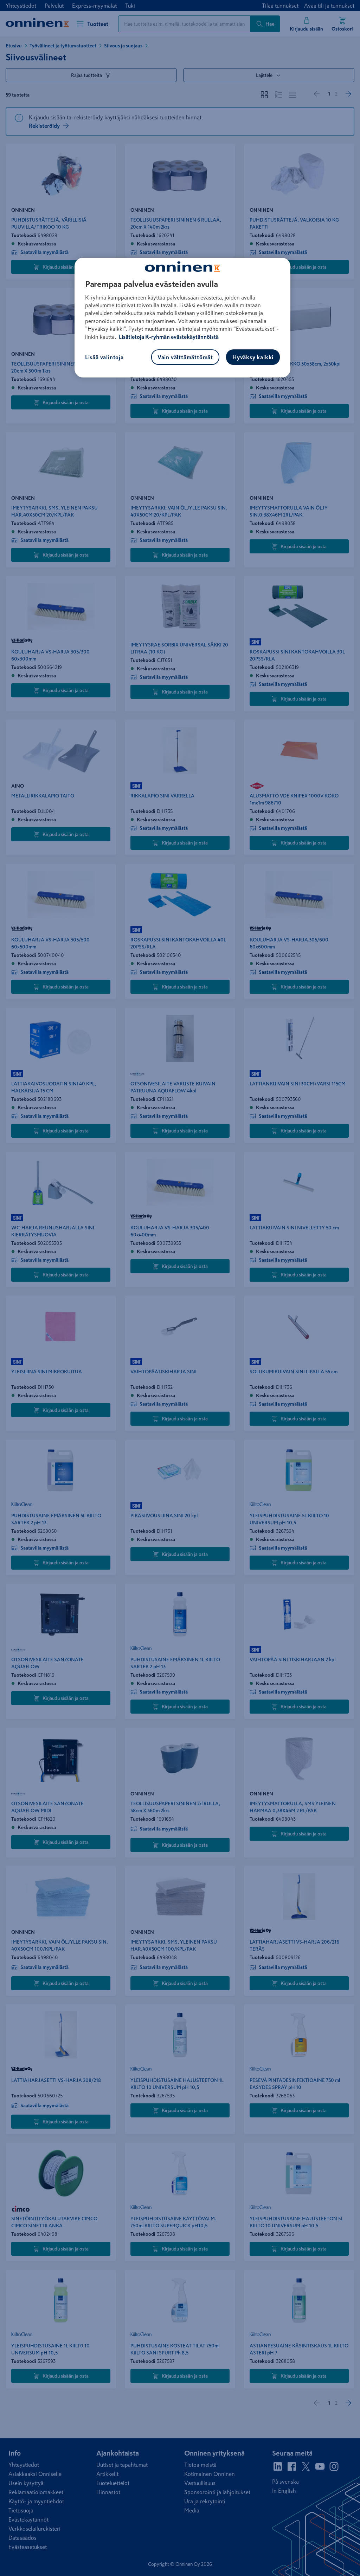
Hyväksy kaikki (253, 357)
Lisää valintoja (104, 357)
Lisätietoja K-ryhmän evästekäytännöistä (168, 337)
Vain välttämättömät (185, 357)
